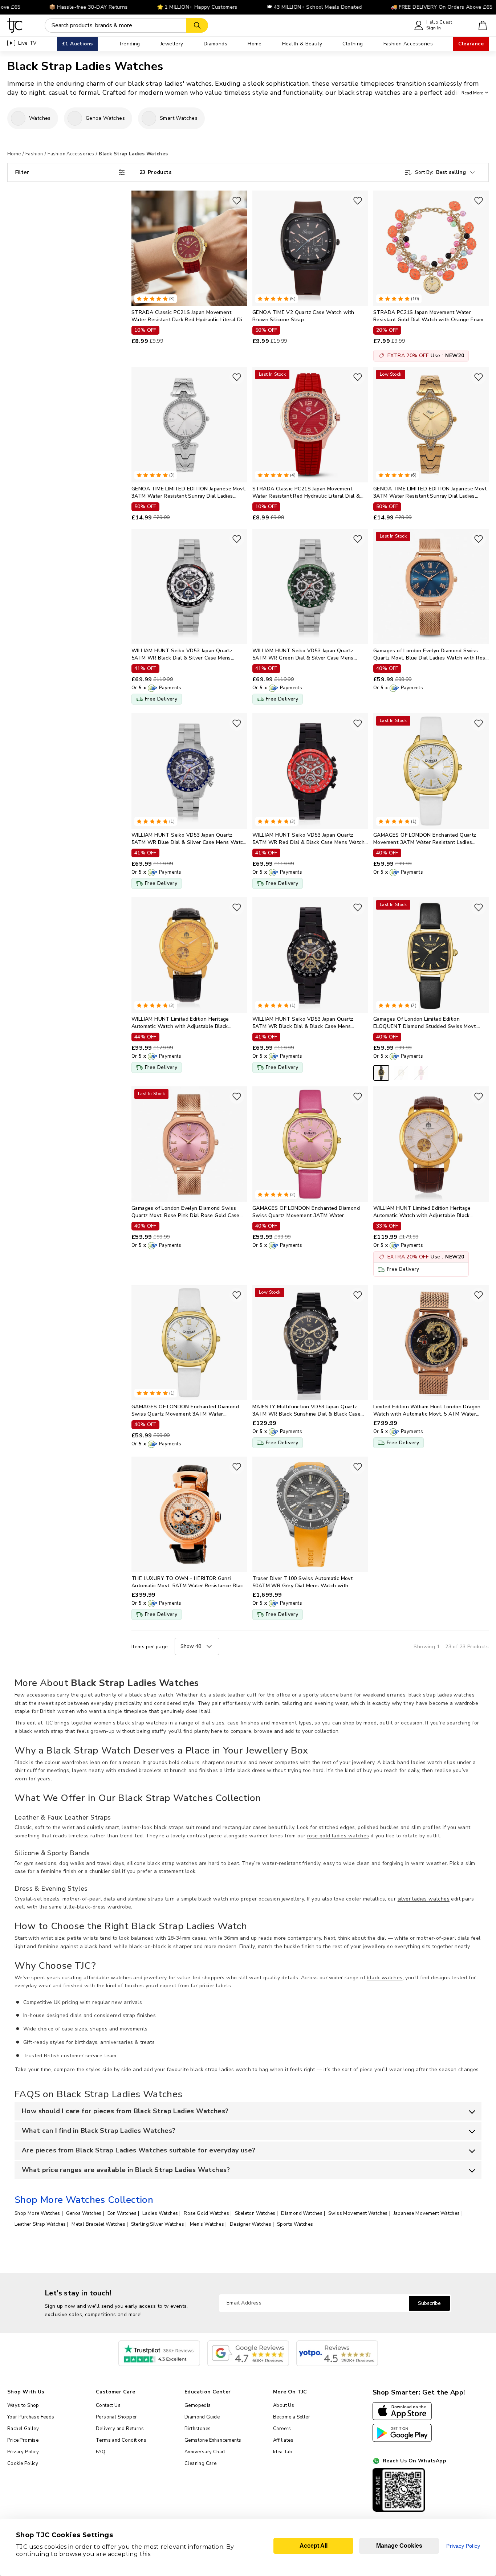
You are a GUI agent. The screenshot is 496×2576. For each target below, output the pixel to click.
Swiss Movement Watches (358, 2213)
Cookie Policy (23, 2463)
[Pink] (421, 1073)
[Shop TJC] (15, 25)
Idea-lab (283, 2452)
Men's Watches (207, 2224)
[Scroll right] (483, 118)
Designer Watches (251, 2224)
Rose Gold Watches (206, 2213)
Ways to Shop (23, 2405)
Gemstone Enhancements (213, 2440)
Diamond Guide (202, 2417)
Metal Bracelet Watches (98, 2224)
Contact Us (108, 2405)
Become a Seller (292, 2417)
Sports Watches (295, 2224)
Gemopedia (198, 2405)
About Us (284, 2405)
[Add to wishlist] (237, 201)
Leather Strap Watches (40, 2224)
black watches (385, 1978)
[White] (401, 1073)
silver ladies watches (424, 1899)
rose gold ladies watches (338, 1836)
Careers (282, 2429)
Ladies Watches (160, 2213)
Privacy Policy (23, 2452)
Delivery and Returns (120, 2429)
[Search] (197, 25)
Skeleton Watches (255, 2213)
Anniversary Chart (205, 2452)
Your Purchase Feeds (31, 2417)
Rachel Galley (23, 2429)
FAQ (101, 2452)
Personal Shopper (116, 2417)
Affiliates (283, 2440)
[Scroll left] (13, 118)
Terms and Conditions (121, 2440)
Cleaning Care (200, 2463)
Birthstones (198, 2429)
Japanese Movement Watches (427, 2213)
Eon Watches (122, 2213)
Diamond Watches (302, 2213)
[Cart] (483, 25)
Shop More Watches (37, 2213)
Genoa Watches (84, 2213)
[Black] (381, 1073)
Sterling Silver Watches (158, 2224)
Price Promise (23, 2440)
